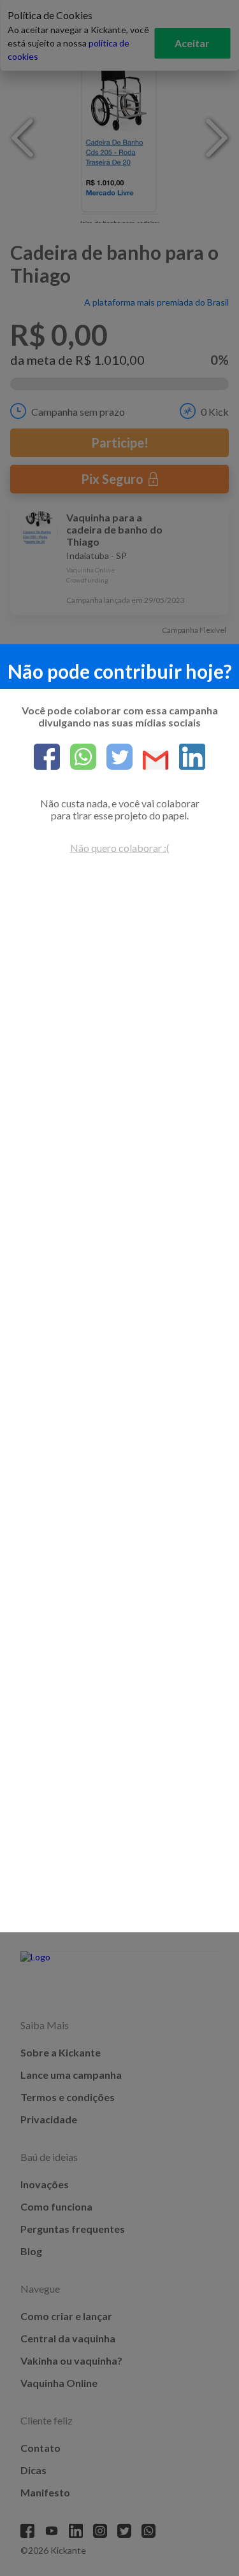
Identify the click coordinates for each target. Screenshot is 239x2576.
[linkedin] (187, 758)
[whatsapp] (78, 758)
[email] (151, 761)
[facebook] (47, 758)
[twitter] (114, 758)
